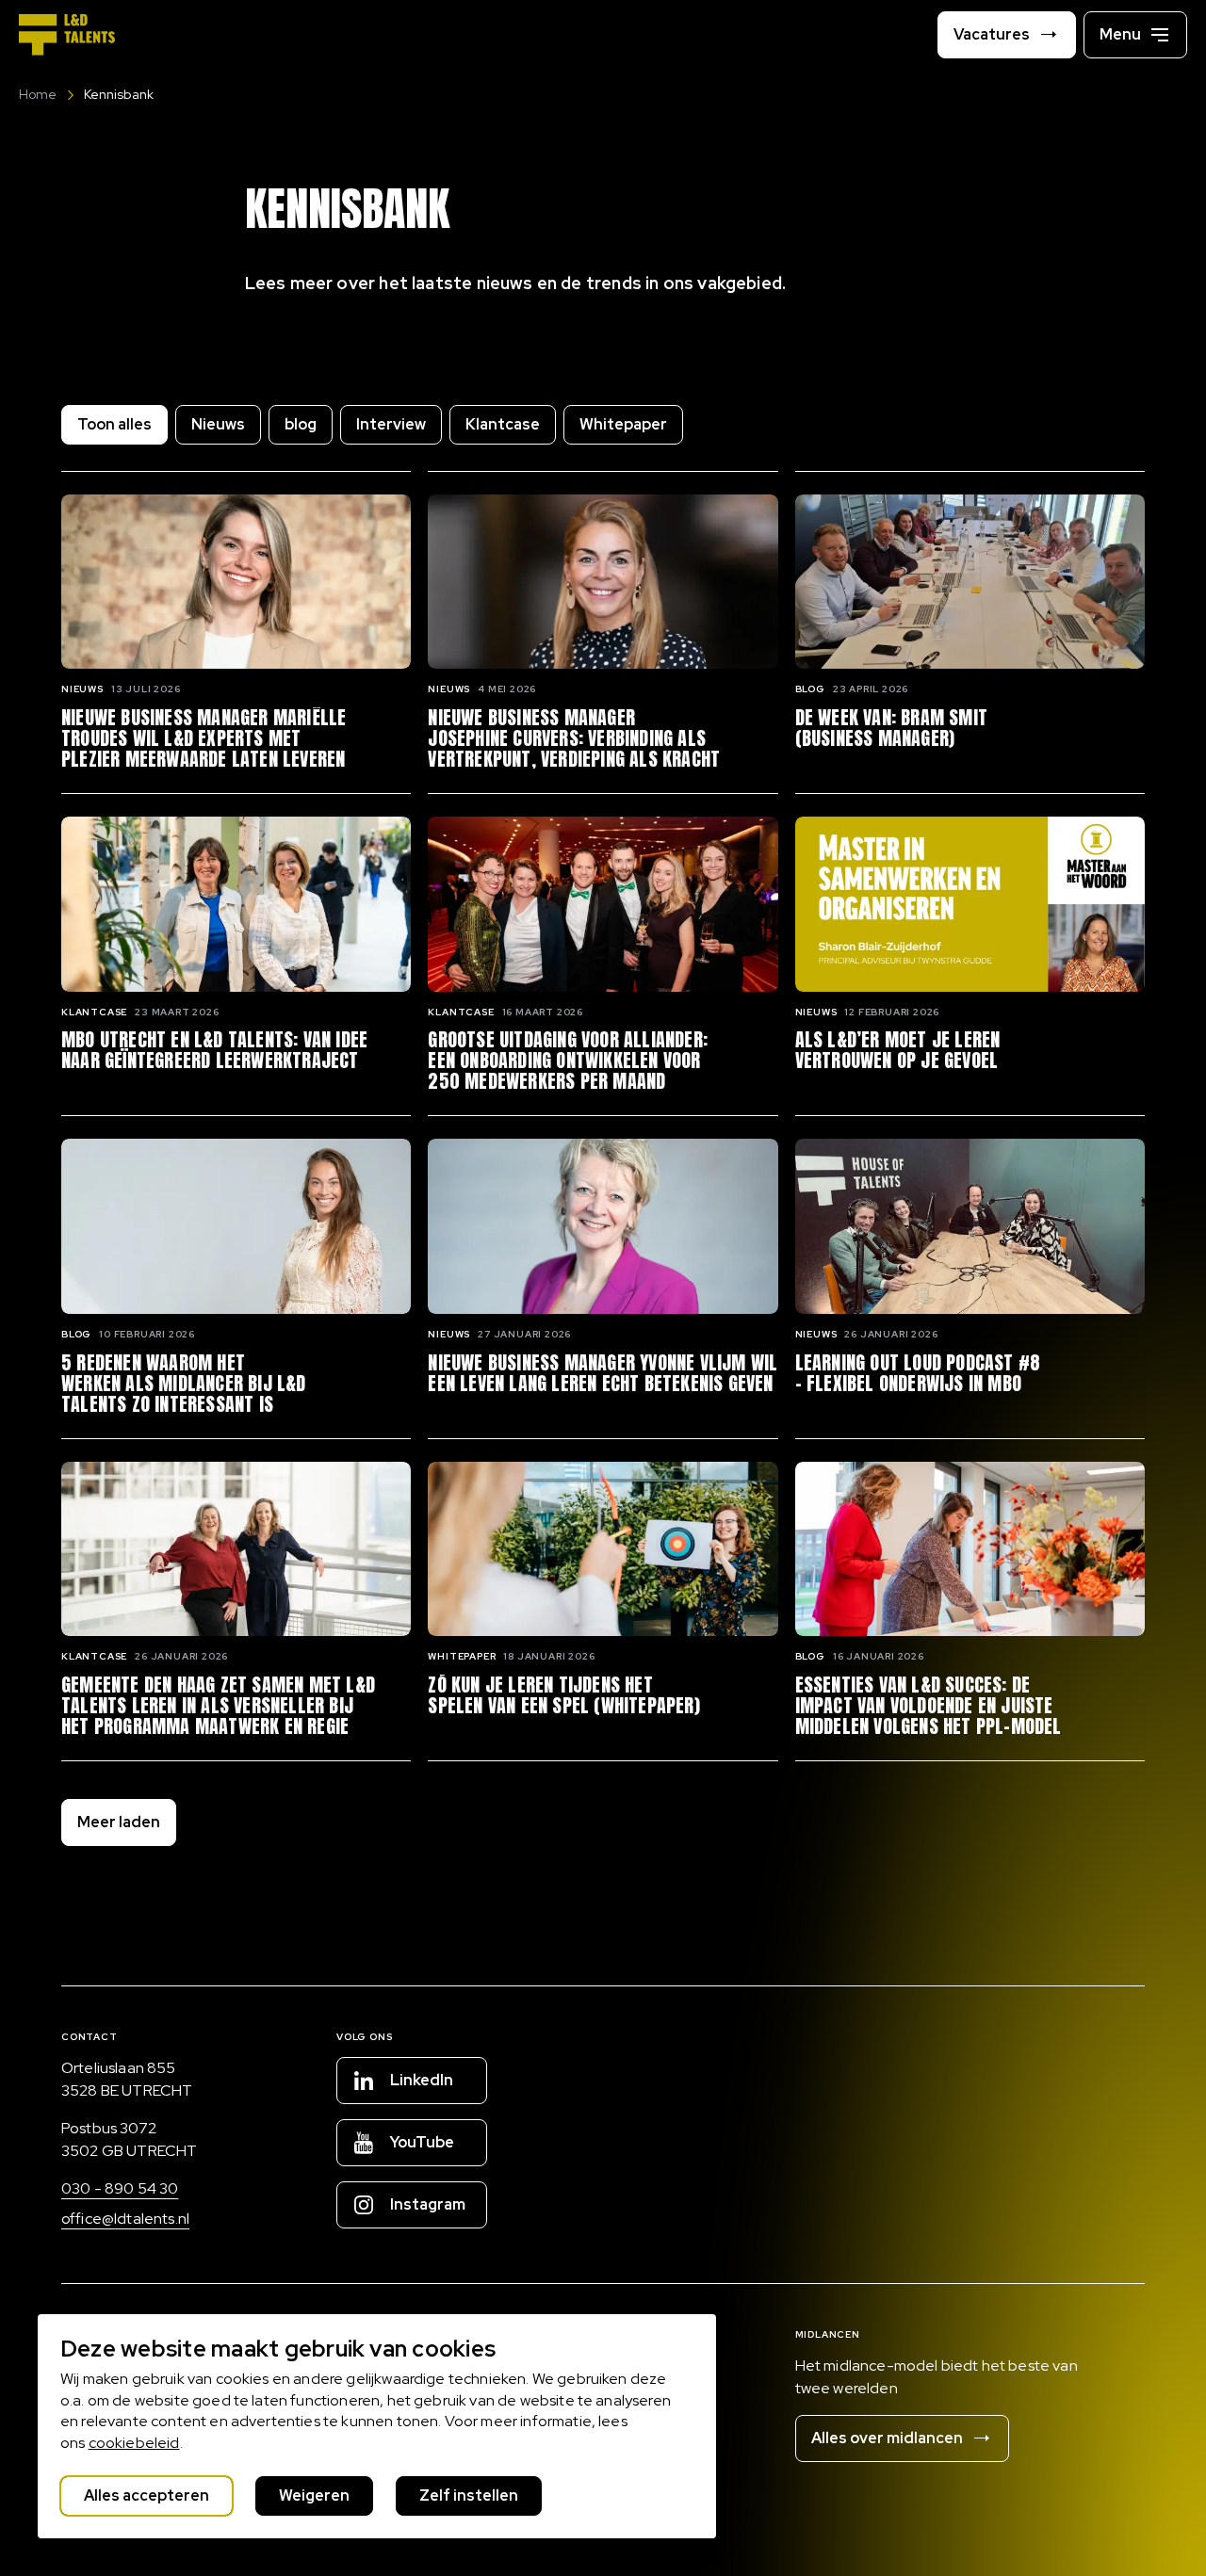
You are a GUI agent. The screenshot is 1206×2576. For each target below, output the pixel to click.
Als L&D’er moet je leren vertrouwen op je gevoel (898, 1050)
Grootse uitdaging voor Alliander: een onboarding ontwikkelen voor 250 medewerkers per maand (568, 1061)
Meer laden (119, 1822)
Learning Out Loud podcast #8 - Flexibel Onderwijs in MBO (918, 1373)
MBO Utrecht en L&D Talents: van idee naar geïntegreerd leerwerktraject (214, 1050)
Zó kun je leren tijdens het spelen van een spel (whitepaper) (563, 1695)
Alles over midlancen (887, 2438)
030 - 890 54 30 (120, 2188)
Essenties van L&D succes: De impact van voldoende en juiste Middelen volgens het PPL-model (929, 1706)
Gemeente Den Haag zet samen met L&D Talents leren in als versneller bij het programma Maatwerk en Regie (218, 1706)
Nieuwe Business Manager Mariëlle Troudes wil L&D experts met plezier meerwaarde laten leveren (204, 738)
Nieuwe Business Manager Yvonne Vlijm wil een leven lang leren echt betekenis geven (603, 1373)
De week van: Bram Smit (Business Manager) (891, 728)
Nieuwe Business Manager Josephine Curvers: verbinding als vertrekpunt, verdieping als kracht (574, 738)
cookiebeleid (134, 2443)
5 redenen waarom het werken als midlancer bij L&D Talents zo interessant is (184, 1384)
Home (38, 94)
